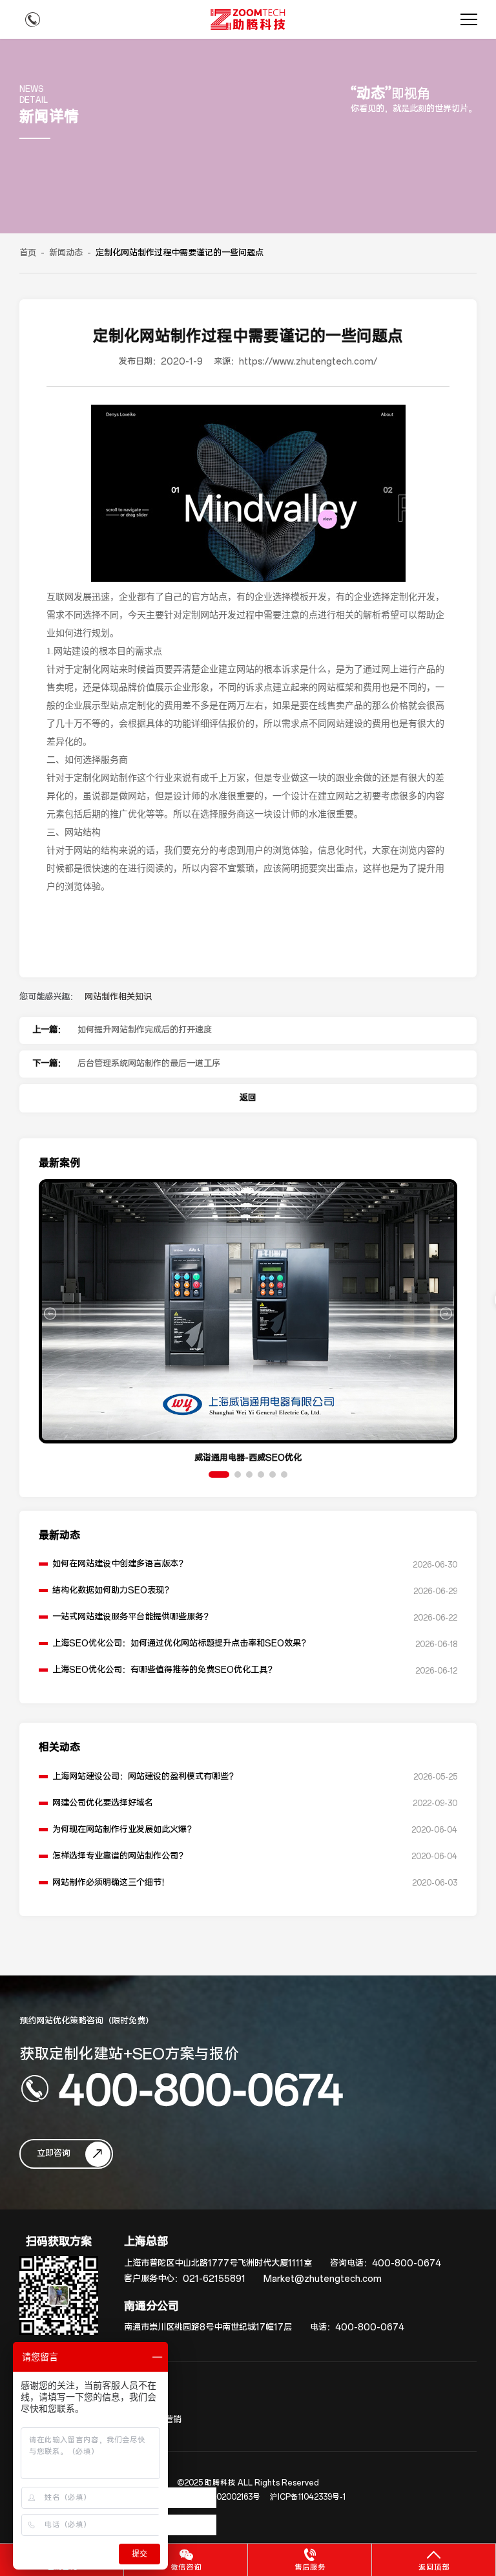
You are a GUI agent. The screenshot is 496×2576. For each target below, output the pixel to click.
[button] (219, 1474)
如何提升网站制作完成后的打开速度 (145, 1030)
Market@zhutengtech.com (323, 2279)
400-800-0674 (201, 2089)
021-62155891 (214, 2279)
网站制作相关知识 (118, 997)
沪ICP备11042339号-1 (308, 2497)
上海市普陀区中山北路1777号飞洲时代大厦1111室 (218, 2263)
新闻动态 (66, 253)
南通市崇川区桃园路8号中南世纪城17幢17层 (208, 2327)
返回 (248, 1098)
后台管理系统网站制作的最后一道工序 (149, 1064)
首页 (28, 253)
